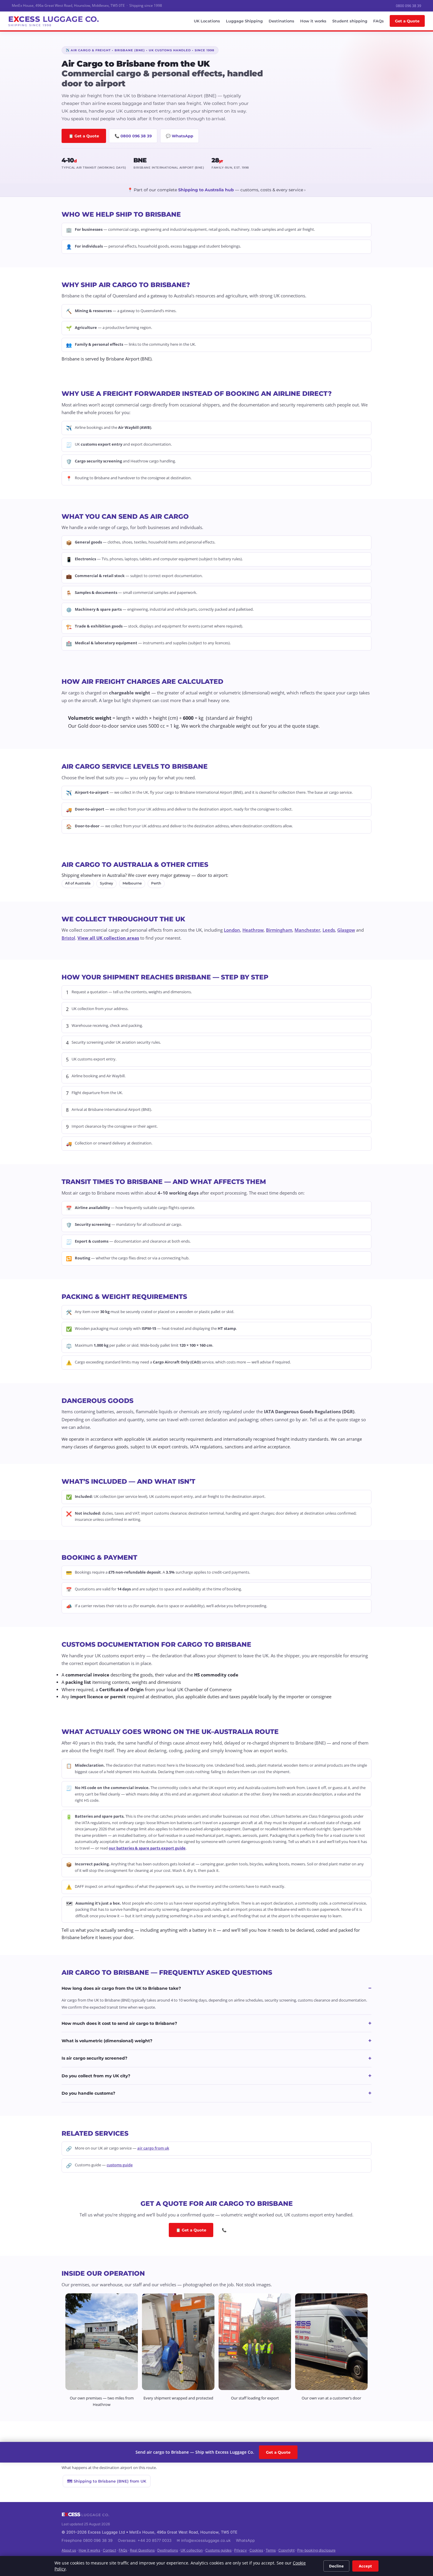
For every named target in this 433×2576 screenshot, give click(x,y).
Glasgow (346, 930)
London (232, 930)
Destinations (281, 21)
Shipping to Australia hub (206, 190)
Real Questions (142, 2550)
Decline (336, 2566)
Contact (109, 2550)
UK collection (192, 2550)
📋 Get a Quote (84, 136)
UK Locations (207, 21)
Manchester (307, 930)
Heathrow (253, 930)
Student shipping (350, 21)
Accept (365, 2566)
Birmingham (279, 930)
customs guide (120, 2165)
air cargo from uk (153, 2148)
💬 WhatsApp (180, 136)
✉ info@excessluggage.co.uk (204, 2540)
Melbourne (132, 883)
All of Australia (78, 883)
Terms (271, 2550)
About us (69, 2550)
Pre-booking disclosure (316, 2550)
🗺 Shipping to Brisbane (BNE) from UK (107, 2481)
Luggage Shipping (244, 21)
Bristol (68, 938)
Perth (156, 883)
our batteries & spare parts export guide (147, 1848)
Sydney (106, 883)
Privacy (241, 2550)
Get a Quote (407, 21)
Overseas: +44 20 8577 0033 (145, 2540)
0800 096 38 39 (409, 6)
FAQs (379, 21)
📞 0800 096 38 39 (133, 136)
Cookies (256, 2550)
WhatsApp (245, 2540)
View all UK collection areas (108, 938)
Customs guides (218, 2550)
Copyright (286, 2550)
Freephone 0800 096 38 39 (87, 2540)
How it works (313, 21)
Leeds (329, 930)
